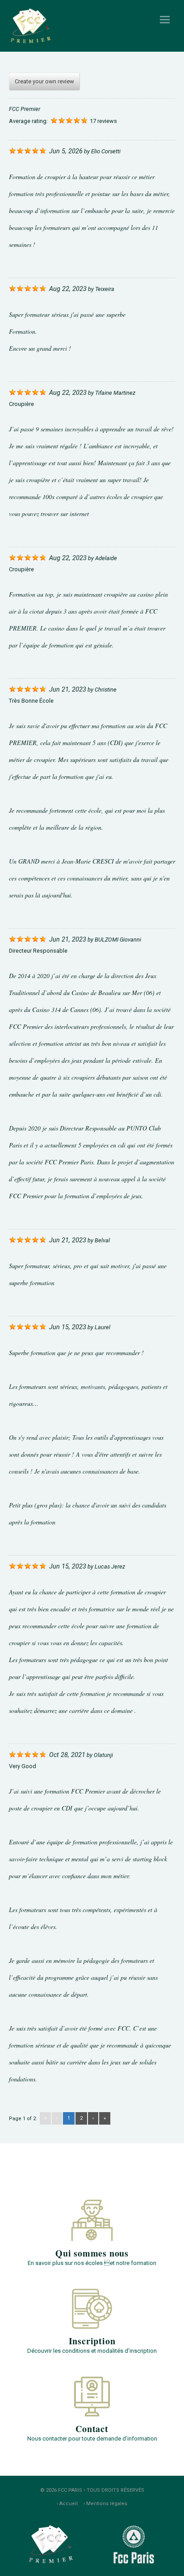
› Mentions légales (105, 2504)
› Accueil (67, 2504)
